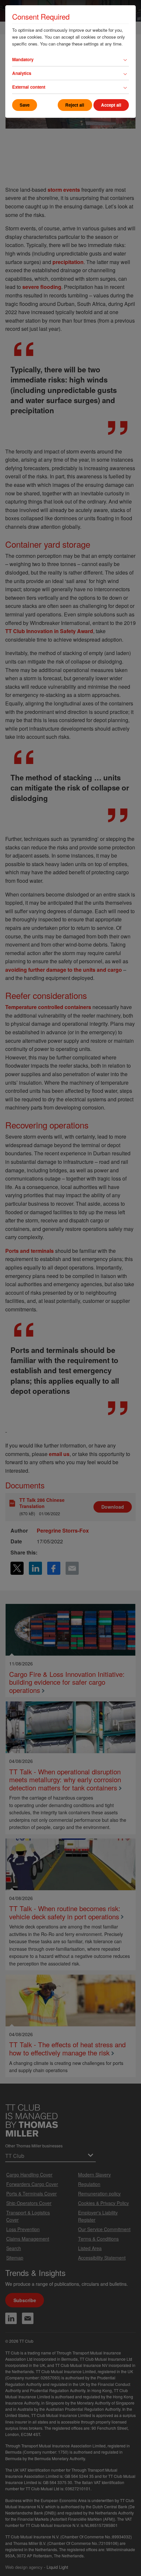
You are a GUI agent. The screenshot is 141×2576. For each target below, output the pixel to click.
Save (25, 105)
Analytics (22, 73)
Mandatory (23, 59)
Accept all (111, 105)
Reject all (75, 105)
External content (29, 87)
